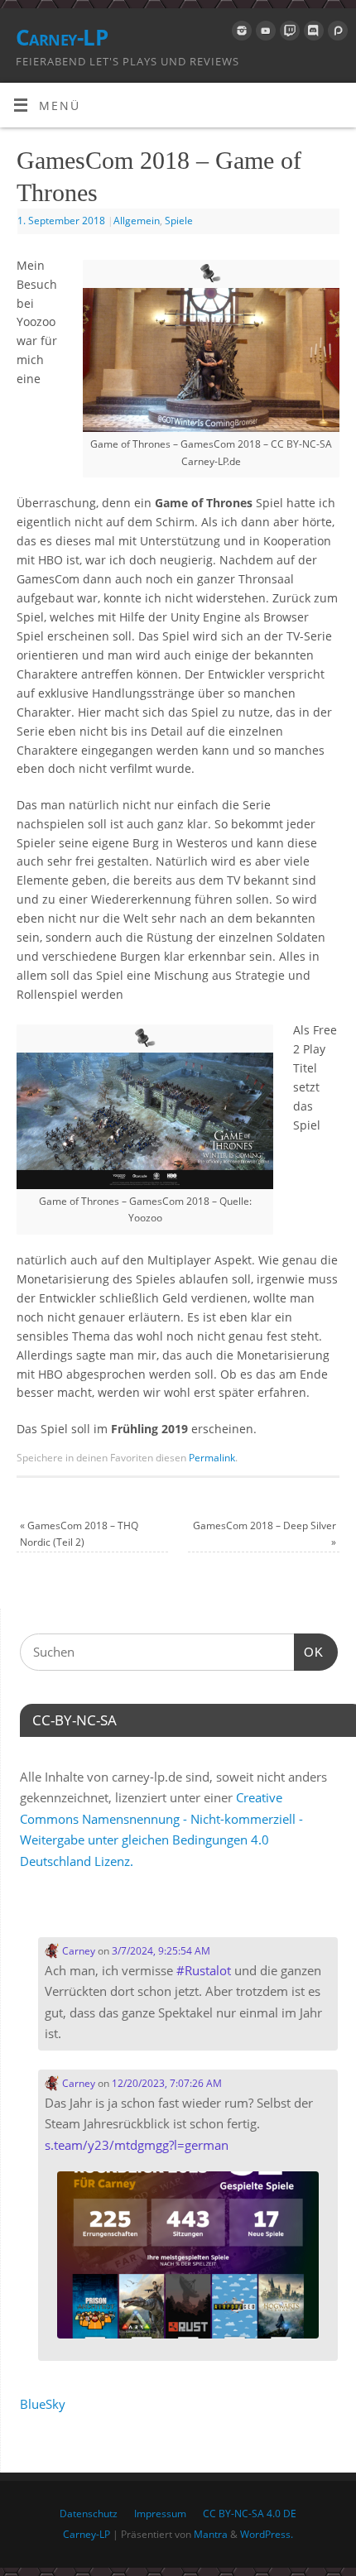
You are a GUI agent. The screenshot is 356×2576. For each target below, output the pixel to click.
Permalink (212, 1458)
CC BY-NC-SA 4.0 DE (250, 2514)
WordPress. (267, 2534)
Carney (77, 1951)
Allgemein (137, 221)
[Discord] (312, 34)
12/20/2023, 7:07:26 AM (167, 2083)
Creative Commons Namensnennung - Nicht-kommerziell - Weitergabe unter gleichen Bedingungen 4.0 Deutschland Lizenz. (161, 1829)
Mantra (211, 2534)
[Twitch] (288, 34)
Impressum (160, 2514)
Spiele (179, 221)
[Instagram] (240, 34)
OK (309, 1652)
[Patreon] (336, 34)
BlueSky (43, 2404)
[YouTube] (264, 34)
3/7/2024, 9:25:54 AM (161, 1951)
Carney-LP (62, 37)
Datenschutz (89, 2514)
